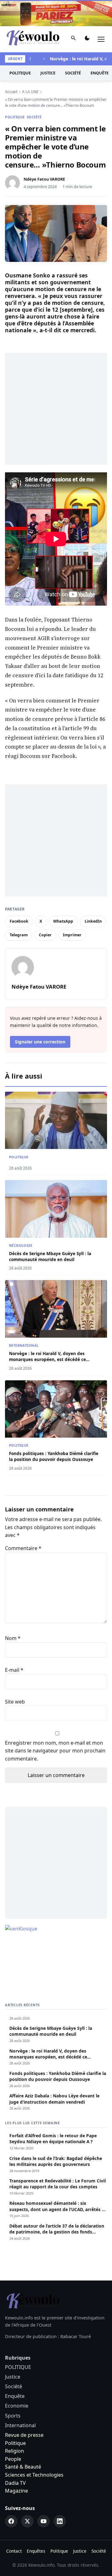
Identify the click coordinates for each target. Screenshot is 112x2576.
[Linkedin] (60, 2521)
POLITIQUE (20, 73)
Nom (13, 1638)
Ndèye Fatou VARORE (44, 179)
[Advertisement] (56, 409)
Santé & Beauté (23, 2467)
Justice (48, 73)
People (13, 2459)
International (24, 1345)
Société (73, 73)
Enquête (15, 2396)
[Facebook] (11, 2521)
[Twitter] (27, 2521)
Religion (14, 2451)
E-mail (14, 1670)
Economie (17, 2406)
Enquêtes (36, 2551)
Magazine (16, 2491)
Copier (45, 935)
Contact (14, 2551)
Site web (15, 1702)
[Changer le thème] (87, 39)
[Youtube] (44, 2521)
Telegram (19, 935)
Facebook (19, 921)
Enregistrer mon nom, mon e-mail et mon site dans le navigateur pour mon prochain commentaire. (55, 1751)
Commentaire (23, 1548)
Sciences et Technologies (34, 2475)
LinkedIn (93, 921)
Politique (15, 2443)
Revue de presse (24, 2435)
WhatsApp (63, 921)
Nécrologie (21, 1245)
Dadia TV (15, 2483)
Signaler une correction (40, 1042)
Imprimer (72, 935)
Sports (13, 2416)
